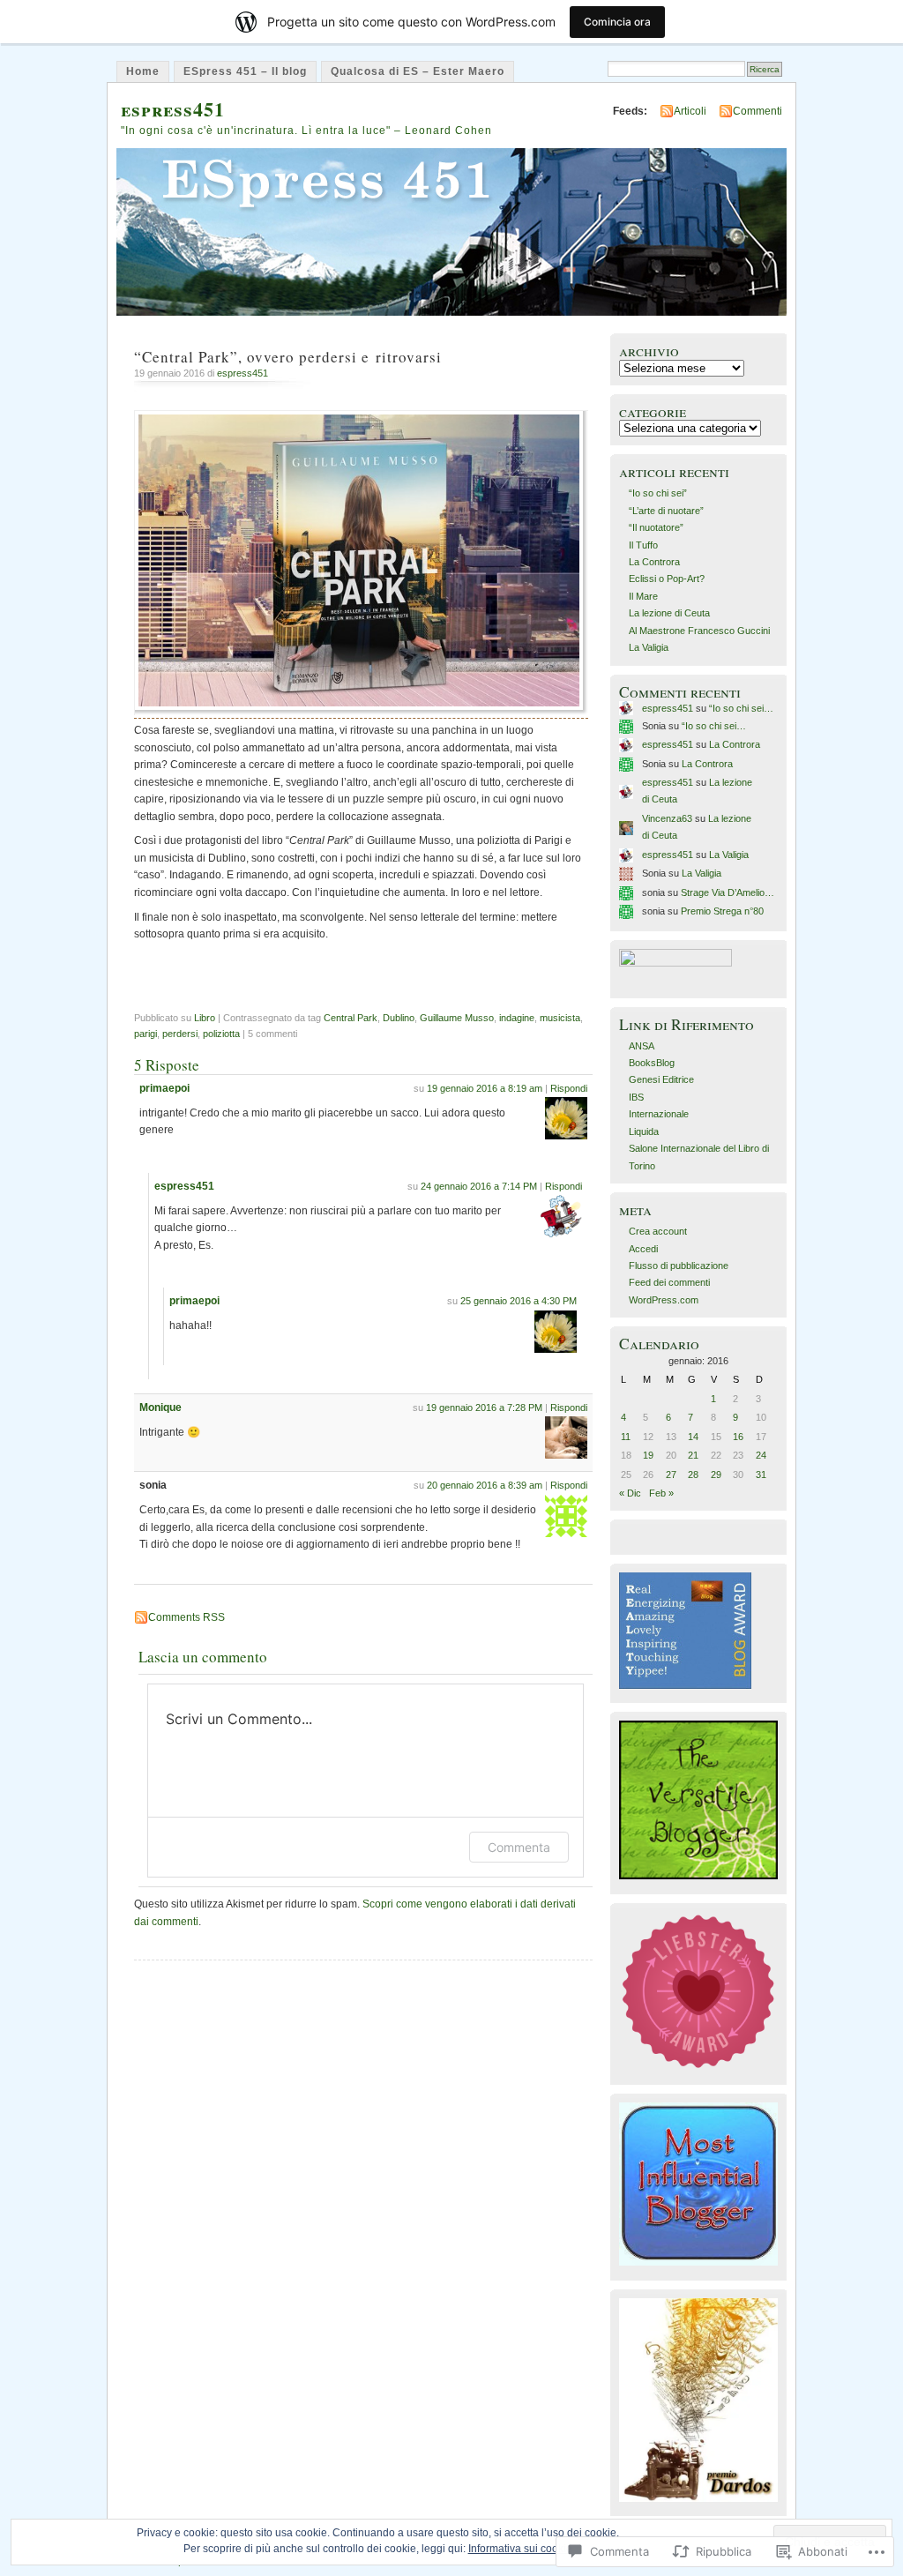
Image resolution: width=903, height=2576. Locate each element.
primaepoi (164, 1088)
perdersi (180, 1034)
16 (738, 1437)
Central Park (351, 1018)
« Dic (630, 1493)
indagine (517, 1018)
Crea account (658, 1231)
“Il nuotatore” (656, 527)
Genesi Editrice (661, 1079)
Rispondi (569, 1088)
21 (693, 1455)
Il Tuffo (643, 545)
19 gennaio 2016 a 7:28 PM (484, 1407)
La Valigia (649, 647)
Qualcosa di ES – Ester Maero (418, 71)
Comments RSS (187, 1617)
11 (626, 1437)
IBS (636, 1097)
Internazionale (659, 1114)
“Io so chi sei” (658, 493)
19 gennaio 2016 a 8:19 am (485, 1088)
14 (693, 1437)
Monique (160, 1407)
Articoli (690, 111)
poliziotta (221, 1034)
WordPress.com (664, 1300)
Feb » (661, 1493)
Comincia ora (617, 22)
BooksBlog (652, 1063)
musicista (560, 1018)
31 (761, 1475)
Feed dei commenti (669, 1282)
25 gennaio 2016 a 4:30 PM (519, 1301)
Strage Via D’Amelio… (728, 892)
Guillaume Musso (457, 1018)
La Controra (654, 562)
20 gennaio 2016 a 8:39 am (485, 1485)
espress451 (173, 109)
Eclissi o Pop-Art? (667, 579)
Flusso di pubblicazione (679, 1266)
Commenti (757, 111)
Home (143, 71)
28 (693, 1475)
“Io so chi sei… (741, 708)
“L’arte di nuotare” (666, 511)
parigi (146, 1034)
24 (761, 1455)
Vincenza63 (667, 818)
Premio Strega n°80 (722, 911)
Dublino (399, 1018)
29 (716, 1475)
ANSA (642, 1046)
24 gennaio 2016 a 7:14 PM (479, 1186)
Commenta (519, 1847)
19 (648, 1455)
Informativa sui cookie (520, 2549)
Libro (205, 1018)
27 (671, 1475)
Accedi (643, 1249)
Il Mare (643, 596)
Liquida (644, 1131)
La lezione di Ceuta (669, 613)
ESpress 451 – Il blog (245, 71)
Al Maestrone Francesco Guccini (699, 631)
